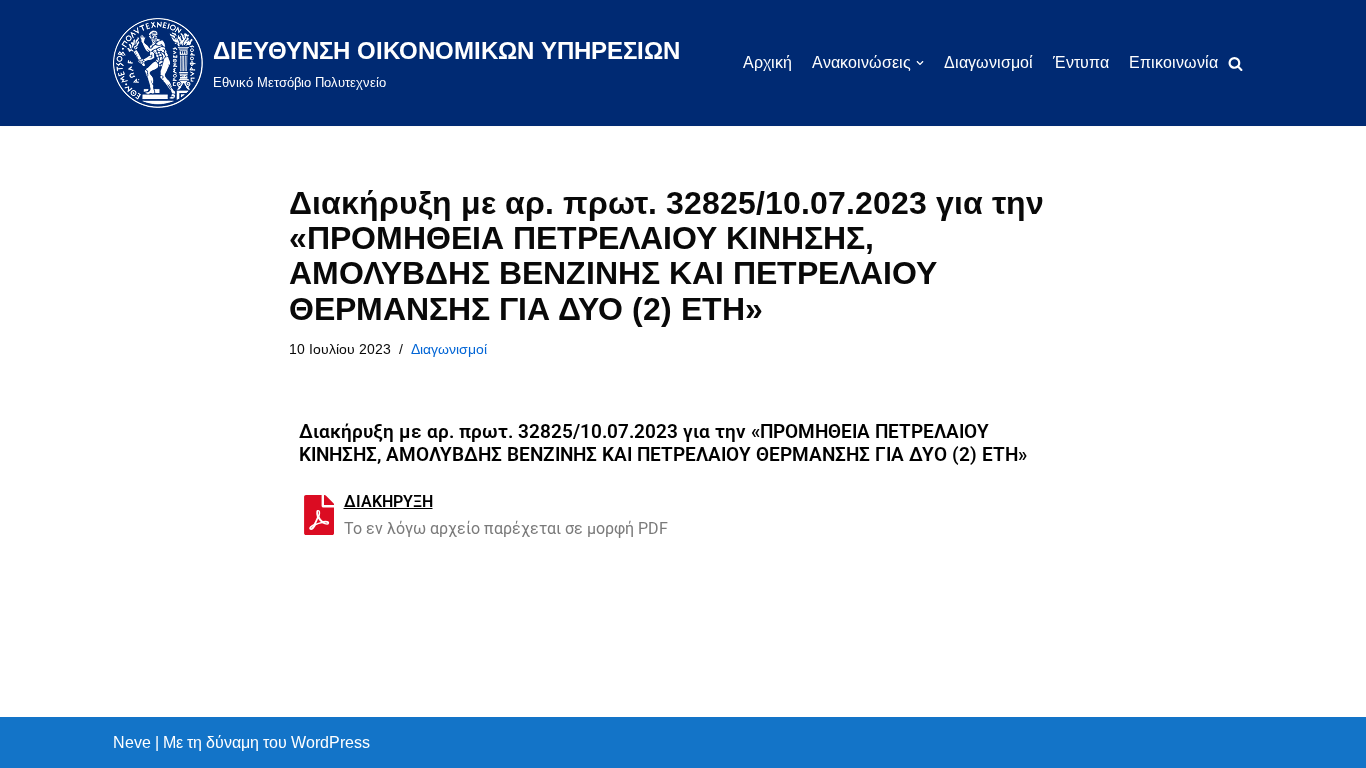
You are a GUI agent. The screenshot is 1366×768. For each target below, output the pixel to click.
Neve (132, 742)
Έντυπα (1081, 62)
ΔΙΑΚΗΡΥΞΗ (388, 501)
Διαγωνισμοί (988, 62)
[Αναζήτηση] (1235, 63)
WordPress (330, 742)
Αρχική (767, 62)
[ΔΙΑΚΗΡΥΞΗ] (319, 515)
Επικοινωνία (1173, 62)
